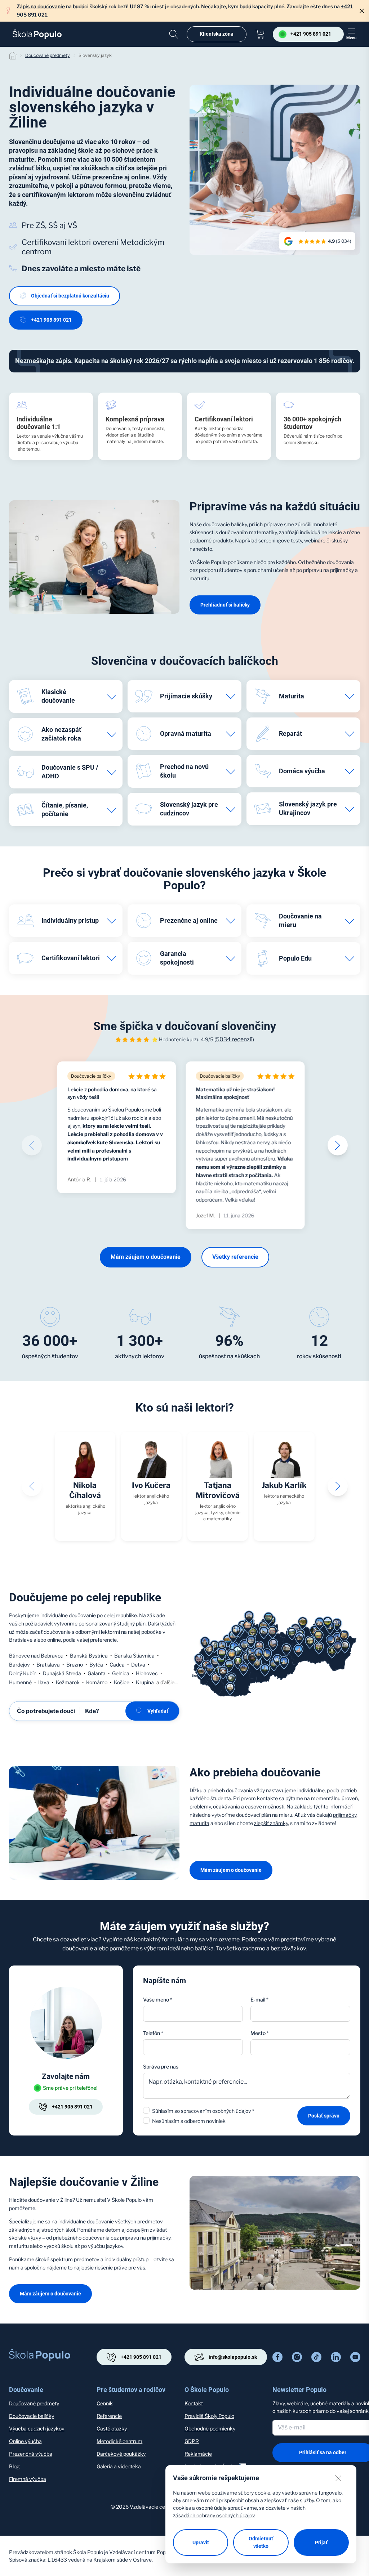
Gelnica (121, 1673)
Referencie (109, 2416)
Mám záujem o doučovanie (146, 1257)
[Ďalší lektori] (338, 1486)
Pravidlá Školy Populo (209, 2416)
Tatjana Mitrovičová (218, 1490)
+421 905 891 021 (51, 320)
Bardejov (19, 1665)
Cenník (105, 2403)
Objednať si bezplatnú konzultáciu (70, 296)
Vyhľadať (158, 1711)
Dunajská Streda (62, 1673)
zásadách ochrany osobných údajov (214, 2515)
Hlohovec (147, 1673)
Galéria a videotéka (119, 2466)
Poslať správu (324, 2116)
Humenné (20, 1682)
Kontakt (194, 2403)
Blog (14, 2466)
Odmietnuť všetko (261, 2542)
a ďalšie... (167, 1682)
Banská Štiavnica (134, 1656)
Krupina (145, 1682)
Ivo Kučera (151, 1485)
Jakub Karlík (284, 1485)
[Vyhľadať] (174, 34)
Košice (122, 1682)
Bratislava (48, 1665)
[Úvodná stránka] (37, 34)
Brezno (75, 1665)
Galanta (97, 1673)
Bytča (96, 1665)
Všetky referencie (235, 1257)
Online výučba (25, 2441)
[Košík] (260, 34)
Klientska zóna (217, 34)
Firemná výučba (28, 2479)
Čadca (117, 1665)
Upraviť (201, 2543)
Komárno (97, 1682)
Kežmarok (68, 1682)
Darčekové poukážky (121, 2454)
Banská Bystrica (89, 1656)
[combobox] (300, 2047)
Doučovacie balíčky (32, 2416)
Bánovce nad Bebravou (36, 1656)
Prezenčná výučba (31, 2454)
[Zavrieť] (362, 11)
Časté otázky (112, 2429)
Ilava (44, 1682)
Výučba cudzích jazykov (37, 2429)
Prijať (321, 2543)
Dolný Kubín (23, 1673)
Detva (138, 1665)
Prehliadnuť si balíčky (225, 605)
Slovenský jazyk (95, 55)
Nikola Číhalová (85, 1490)
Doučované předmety (48, 55)
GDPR (192, 2441)
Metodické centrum (119, 2441)
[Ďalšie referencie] (338, 1145)
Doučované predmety (34, 2403)
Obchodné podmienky (210, 2429)
